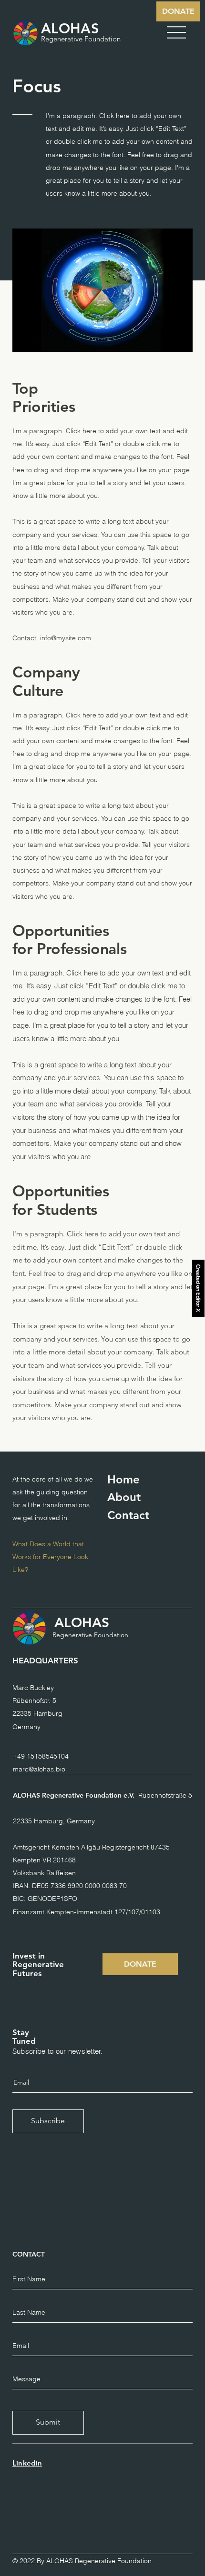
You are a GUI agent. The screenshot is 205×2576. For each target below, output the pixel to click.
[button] (176, 32)
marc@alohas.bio (39, 1769)
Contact (128, 1515)
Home (123, 1479)
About (124, 1497)
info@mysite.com (66, 638)
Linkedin (27, 2463)
